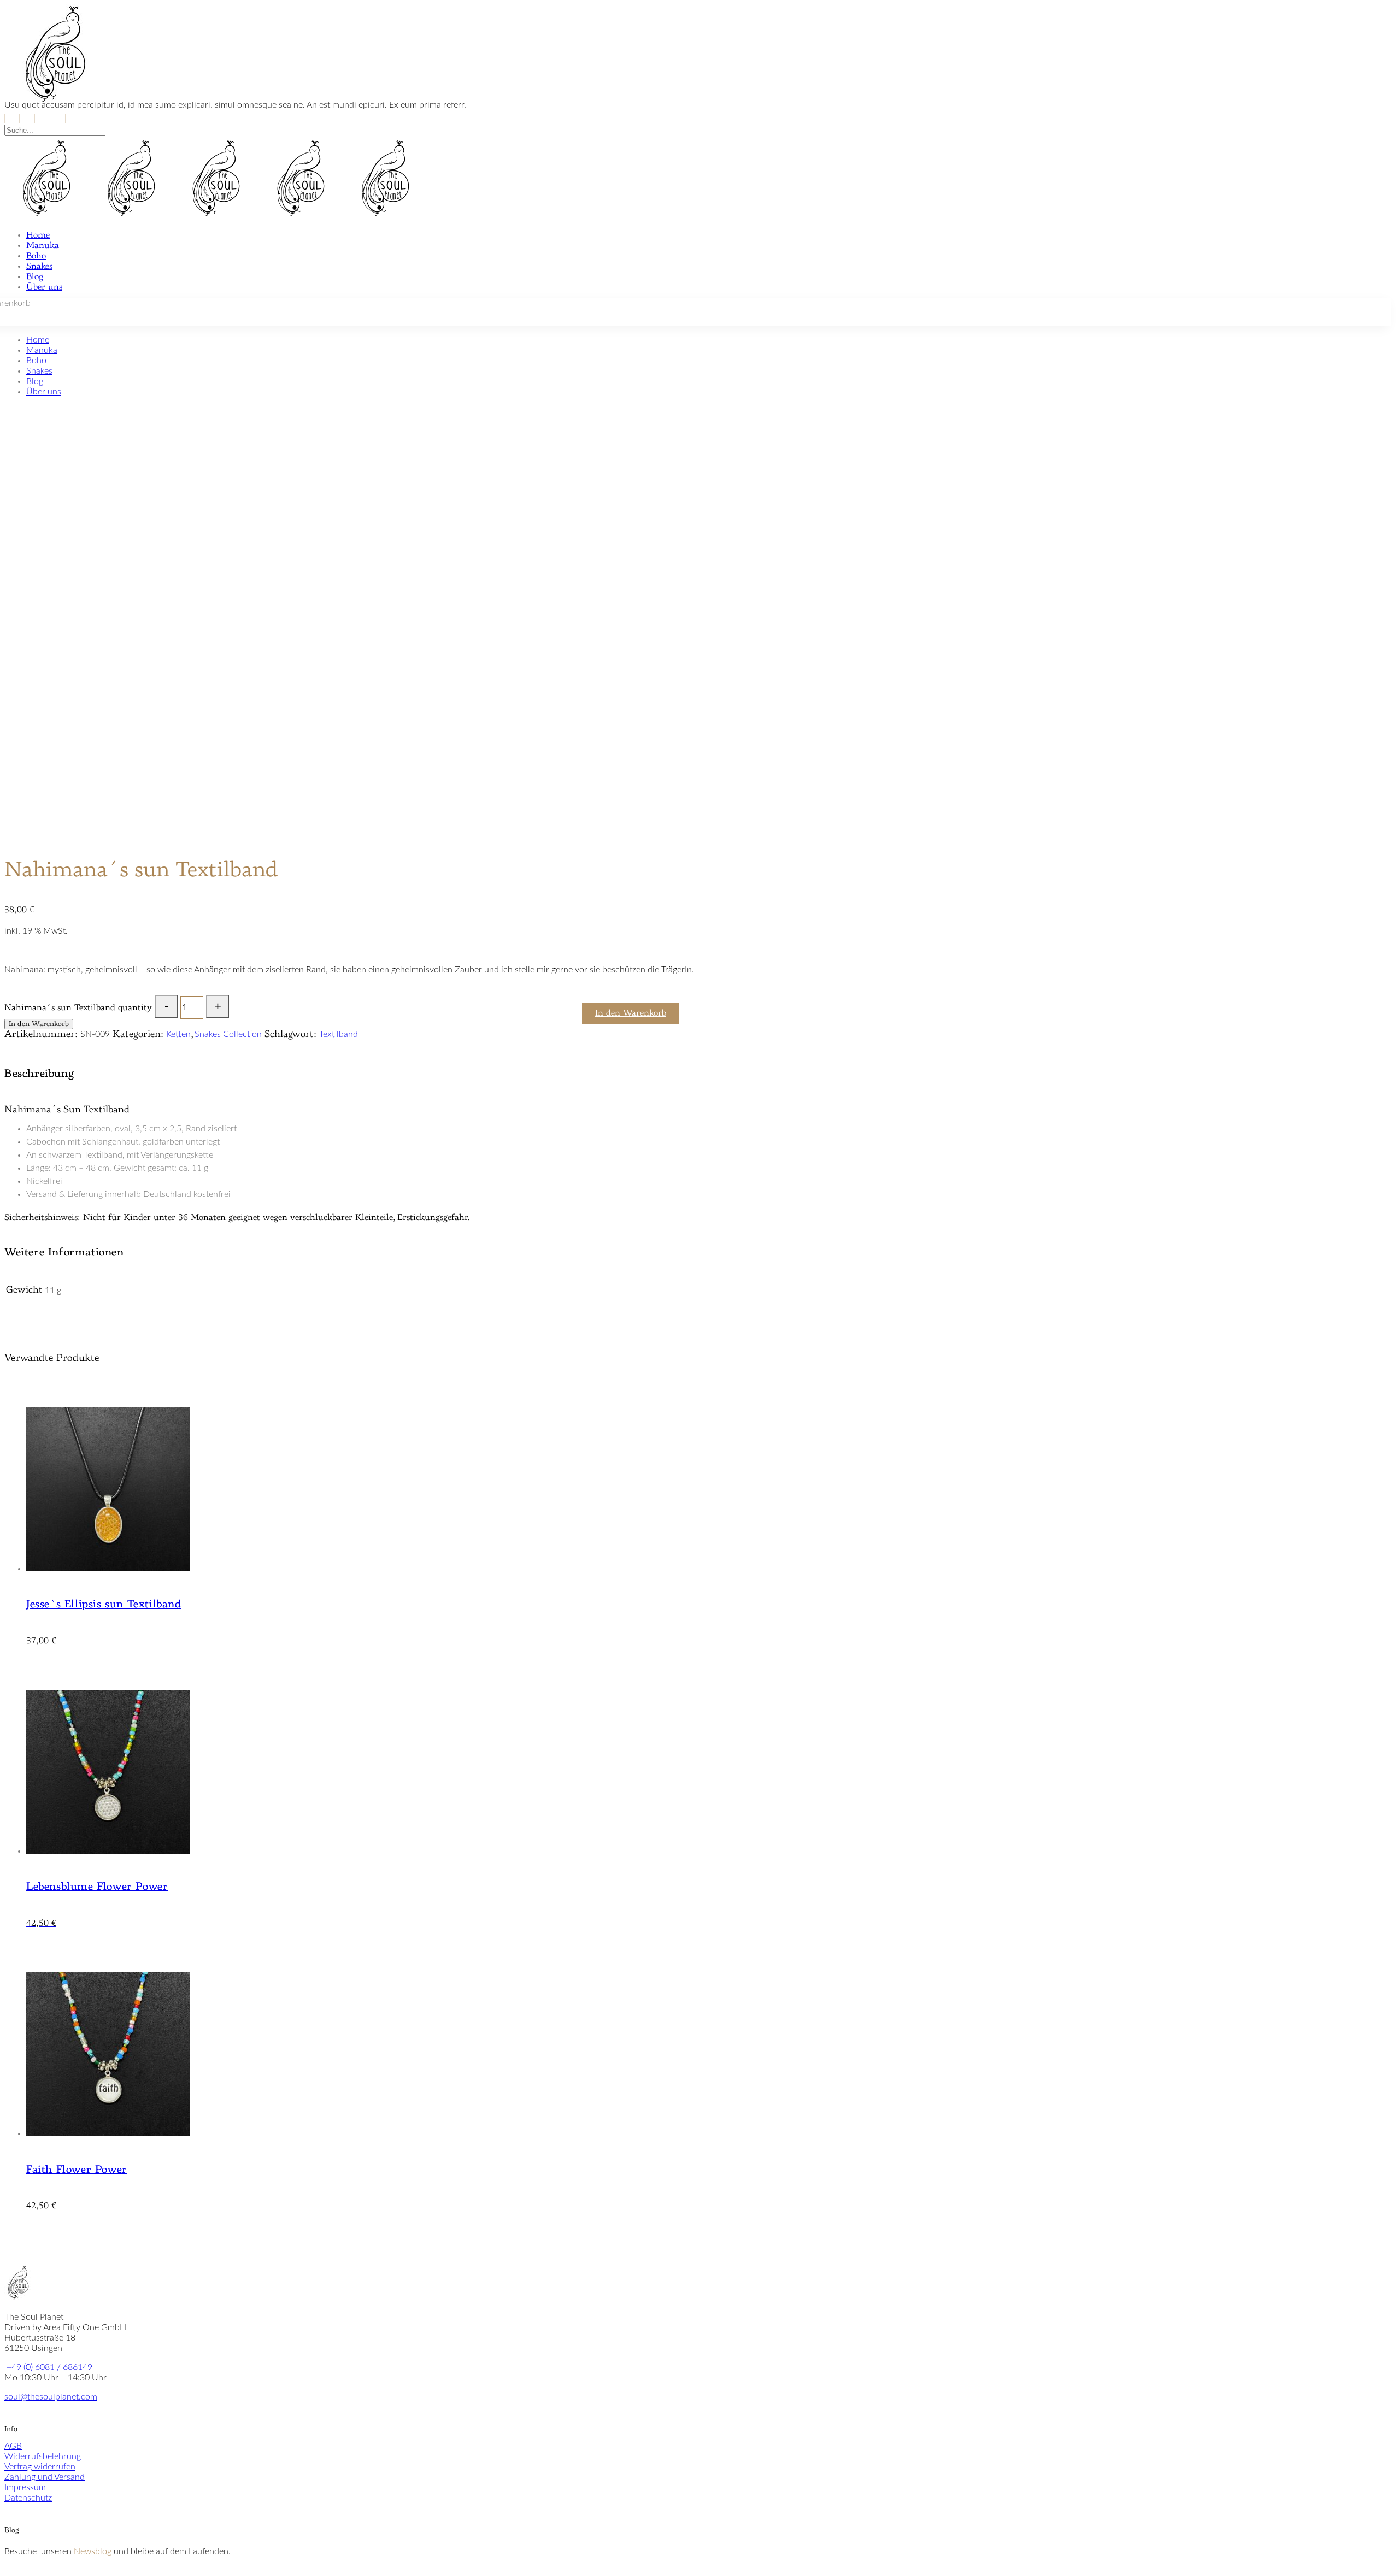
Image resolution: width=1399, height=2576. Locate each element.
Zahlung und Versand (45, 2477)
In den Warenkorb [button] (631, 1013)
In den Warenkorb (39, 1024)
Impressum (25, 2487)
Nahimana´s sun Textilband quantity (78, 1008)
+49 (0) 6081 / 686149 (48, 2367)
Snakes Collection (228, 1034)
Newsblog (93, 2551)
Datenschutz (28, 2498)
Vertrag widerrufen (40, 2467)
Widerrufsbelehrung (43, 2456)
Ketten (178, 1034)
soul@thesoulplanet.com (51, 2397)
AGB (13, 2446)
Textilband (339, 1034)
